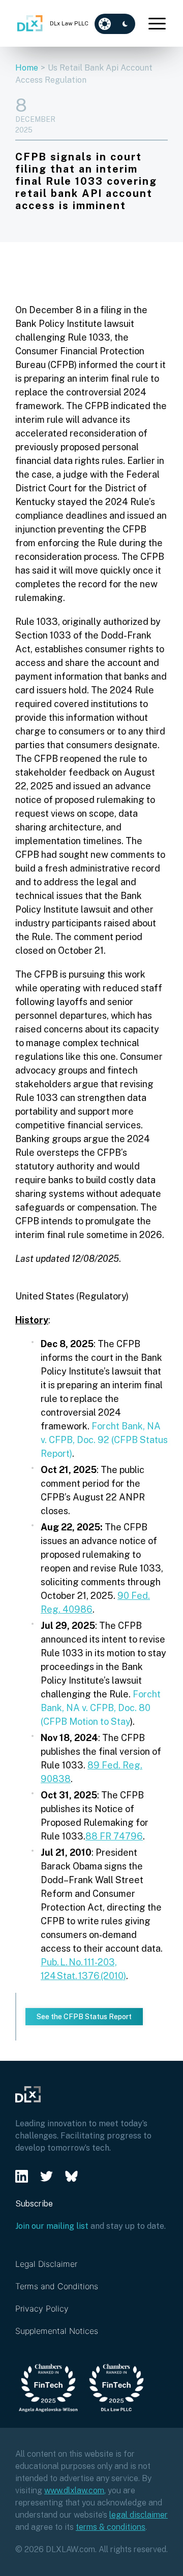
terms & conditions (111, 2527)
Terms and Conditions (57, 2286)
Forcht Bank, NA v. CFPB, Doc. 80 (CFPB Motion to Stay (101, 1708)
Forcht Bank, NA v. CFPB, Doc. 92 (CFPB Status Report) (104, 1440)
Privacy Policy (42, 2309)
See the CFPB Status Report (84, 2017)
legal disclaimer (139, 2515)
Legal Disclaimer (46, 2264)
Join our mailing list (52, 2226)
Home (27, 68)
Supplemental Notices (57, 2331)
